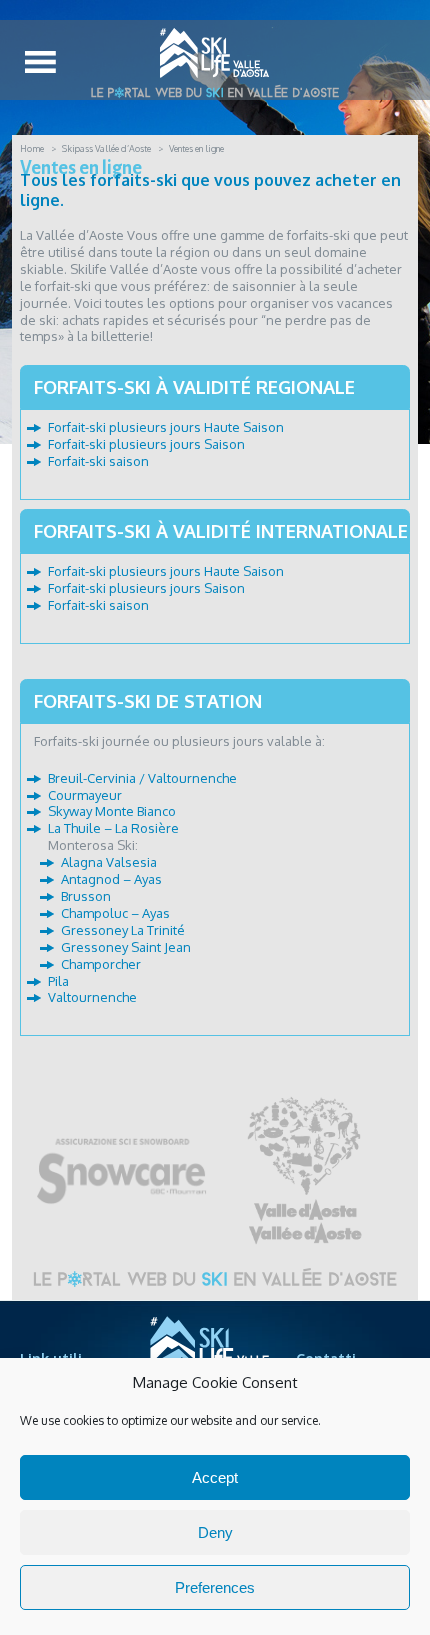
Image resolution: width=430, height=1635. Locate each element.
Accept (215, 1477)
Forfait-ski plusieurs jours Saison (146, 444)
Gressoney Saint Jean (126, 947)
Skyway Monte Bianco (112, 811)
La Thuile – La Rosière (113, 828)
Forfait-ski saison (98, 461)
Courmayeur (85, 795)
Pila (58, 981)
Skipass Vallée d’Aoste (106, 148)
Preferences (215, 1587)
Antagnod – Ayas (111, 879)
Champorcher (101, 964)
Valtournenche (92, 997)
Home (32, 148)
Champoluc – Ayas (115, 913)
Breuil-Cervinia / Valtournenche (142, 778)
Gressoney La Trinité (123, 930)
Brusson (86, 896)
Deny (215, 1532)
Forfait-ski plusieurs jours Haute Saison (166, 427)
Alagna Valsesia (109, 862)
